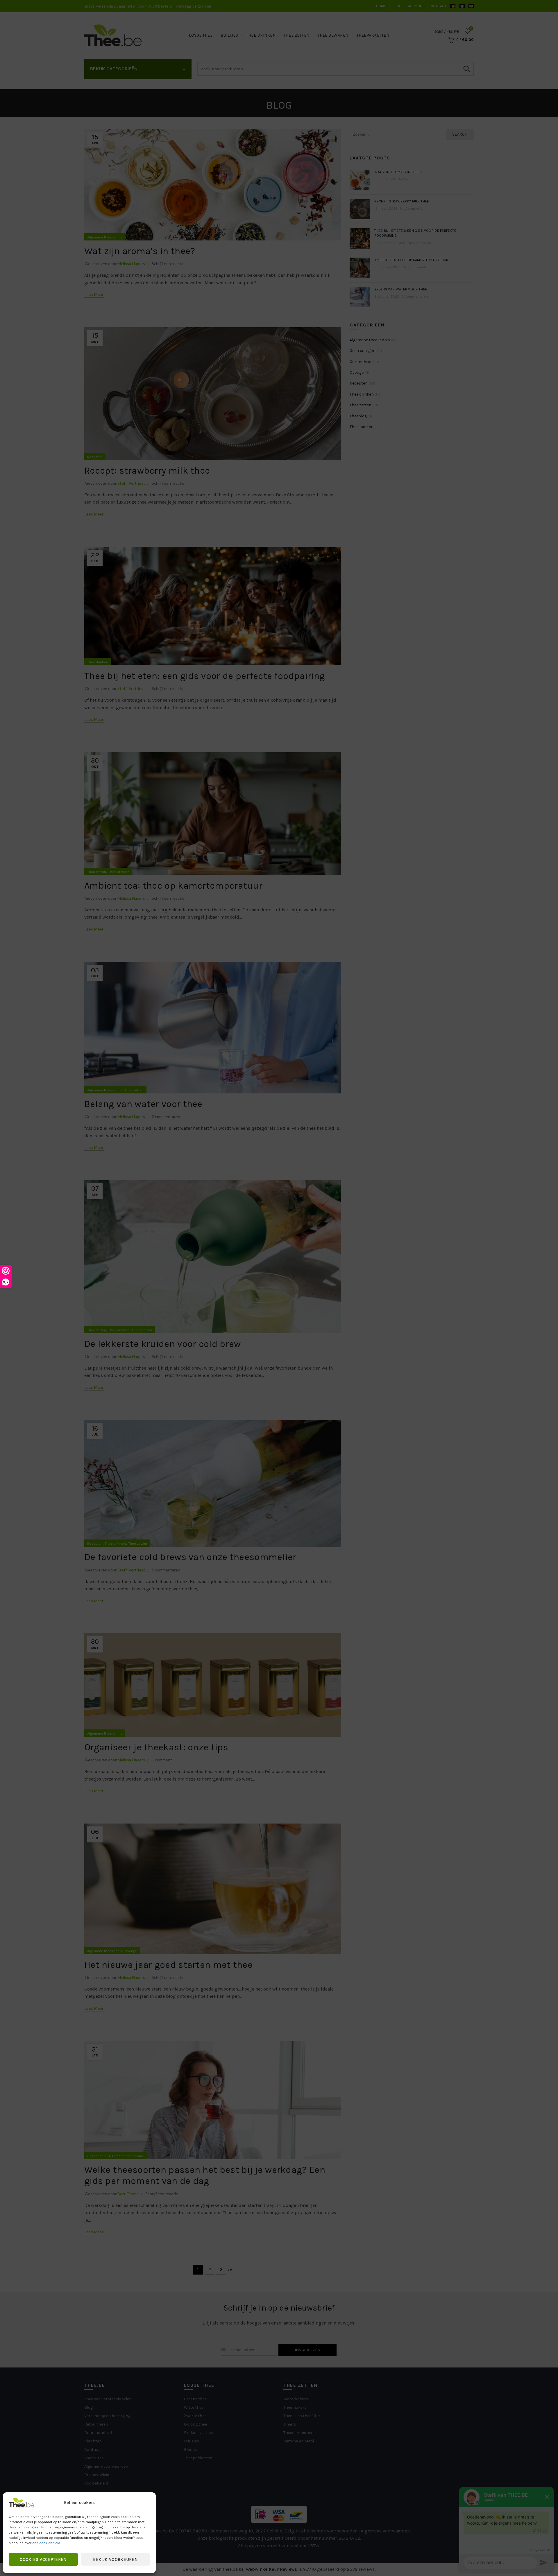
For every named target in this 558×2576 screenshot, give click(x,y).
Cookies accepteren (43, 2559)
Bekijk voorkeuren (115, 2559)
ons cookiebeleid (46, 2543)
